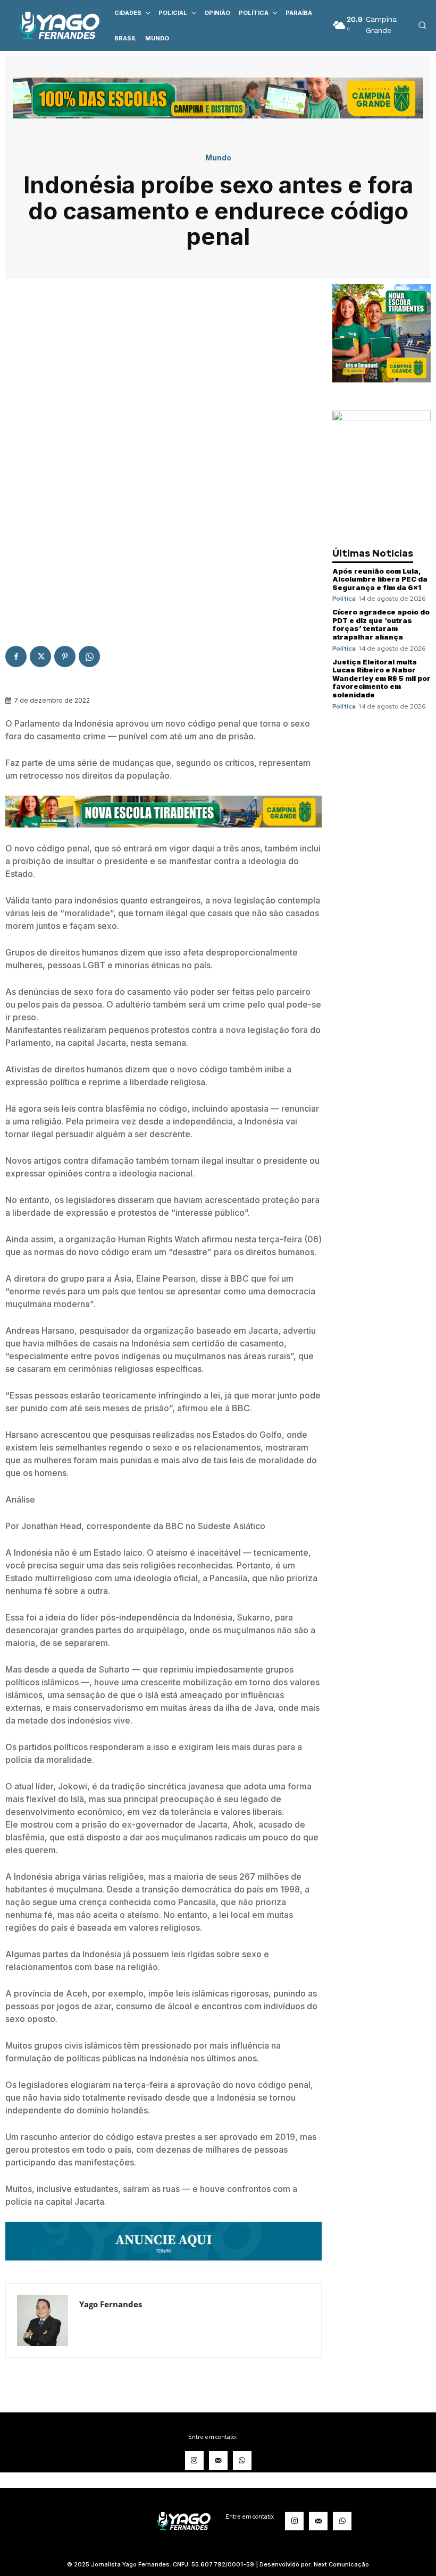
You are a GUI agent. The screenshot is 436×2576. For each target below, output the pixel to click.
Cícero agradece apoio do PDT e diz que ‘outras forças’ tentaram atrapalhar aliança (381, 624)
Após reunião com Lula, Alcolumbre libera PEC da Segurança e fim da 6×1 (380, 579)
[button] (422, 25)
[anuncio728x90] (163, 2268)
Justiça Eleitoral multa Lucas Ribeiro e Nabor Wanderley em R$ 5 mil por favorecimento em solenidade (381, 678)
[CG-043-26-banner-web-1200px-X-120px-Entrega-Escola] (163, 835)
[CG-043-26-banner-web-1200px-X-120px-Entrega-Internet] (218, 116)
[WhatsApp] (89, 656)
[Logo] (52, 25)
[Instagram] (194, 2460)
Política (344, 599)
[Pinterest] (65, 656)
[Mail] (218, 2460)
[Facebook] (16, 656)
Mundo (218, 158)
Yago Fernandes (111, 2304)
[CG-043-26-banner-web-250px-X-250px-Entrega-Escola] (381, 379)
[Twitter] (40, 656)
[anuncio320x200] (381, 418)
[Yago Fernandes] (43, 2321)
